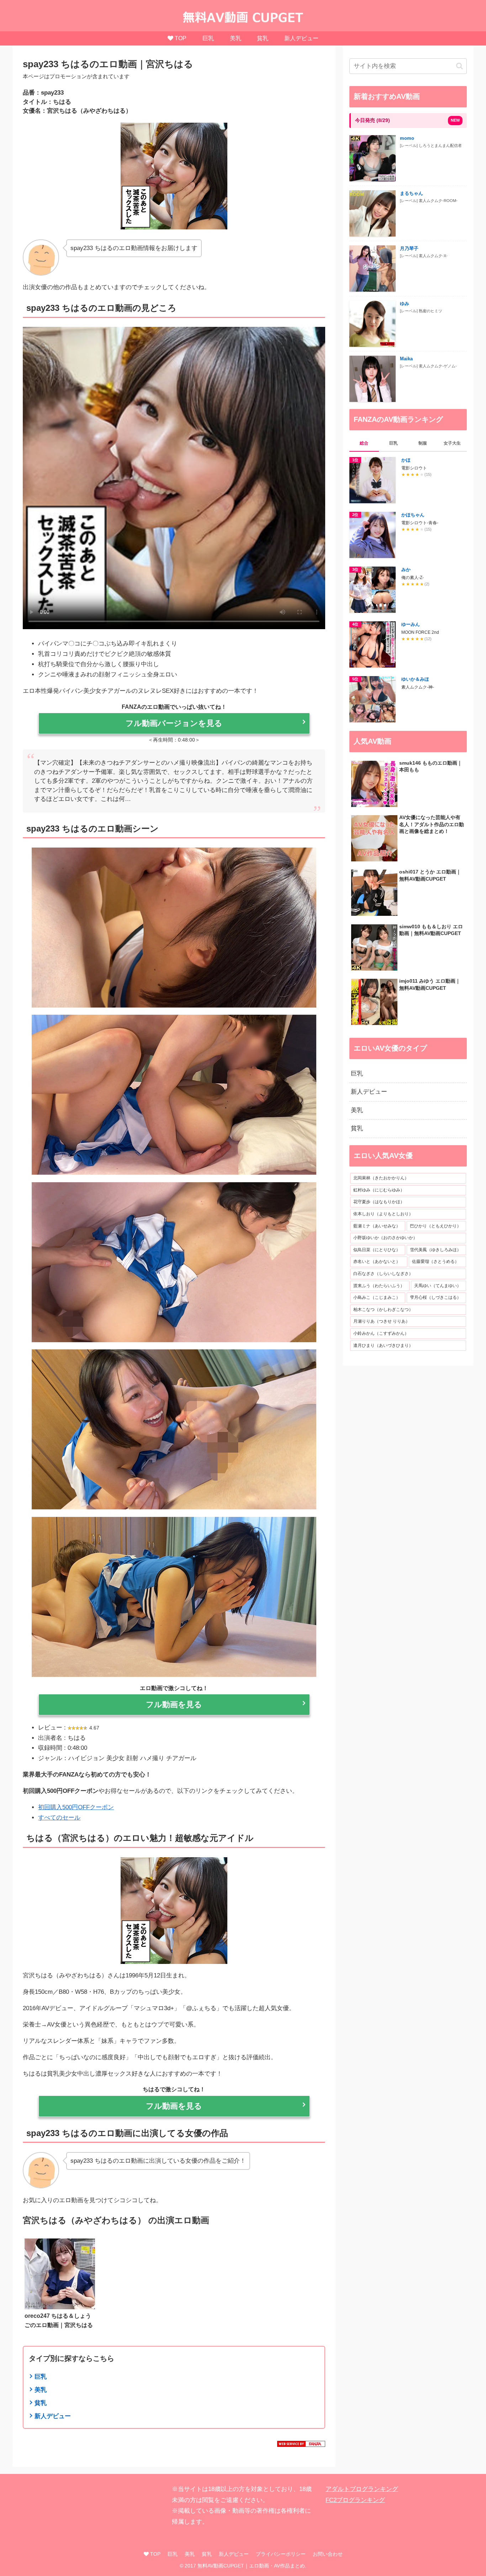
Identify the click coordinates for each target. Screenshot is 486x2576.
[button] (459, 66)
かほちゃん (413, 515)
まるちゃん (411, 193)
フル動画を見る (174, 1704)
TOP (155, 2554)
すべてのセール (59, 1818)
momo (407, 138)
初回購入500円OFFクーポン (76, 1807)
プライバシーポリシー (281, 2554)
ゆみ (405, 304)
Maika (406, 359)
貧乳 (41, 2403)
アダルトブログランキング (362, 2489)
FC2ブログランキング (355, 2500)
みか (406, 570)
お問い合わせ (328, 2554)
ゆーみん (411, 624)
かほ (406, 460)
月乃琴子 (409, 248)
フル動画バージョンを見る (174, 723)
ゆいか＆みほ (415, 679)
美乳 (41, 2390)
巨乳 (41, 2377)
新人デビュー (53, 2416)
